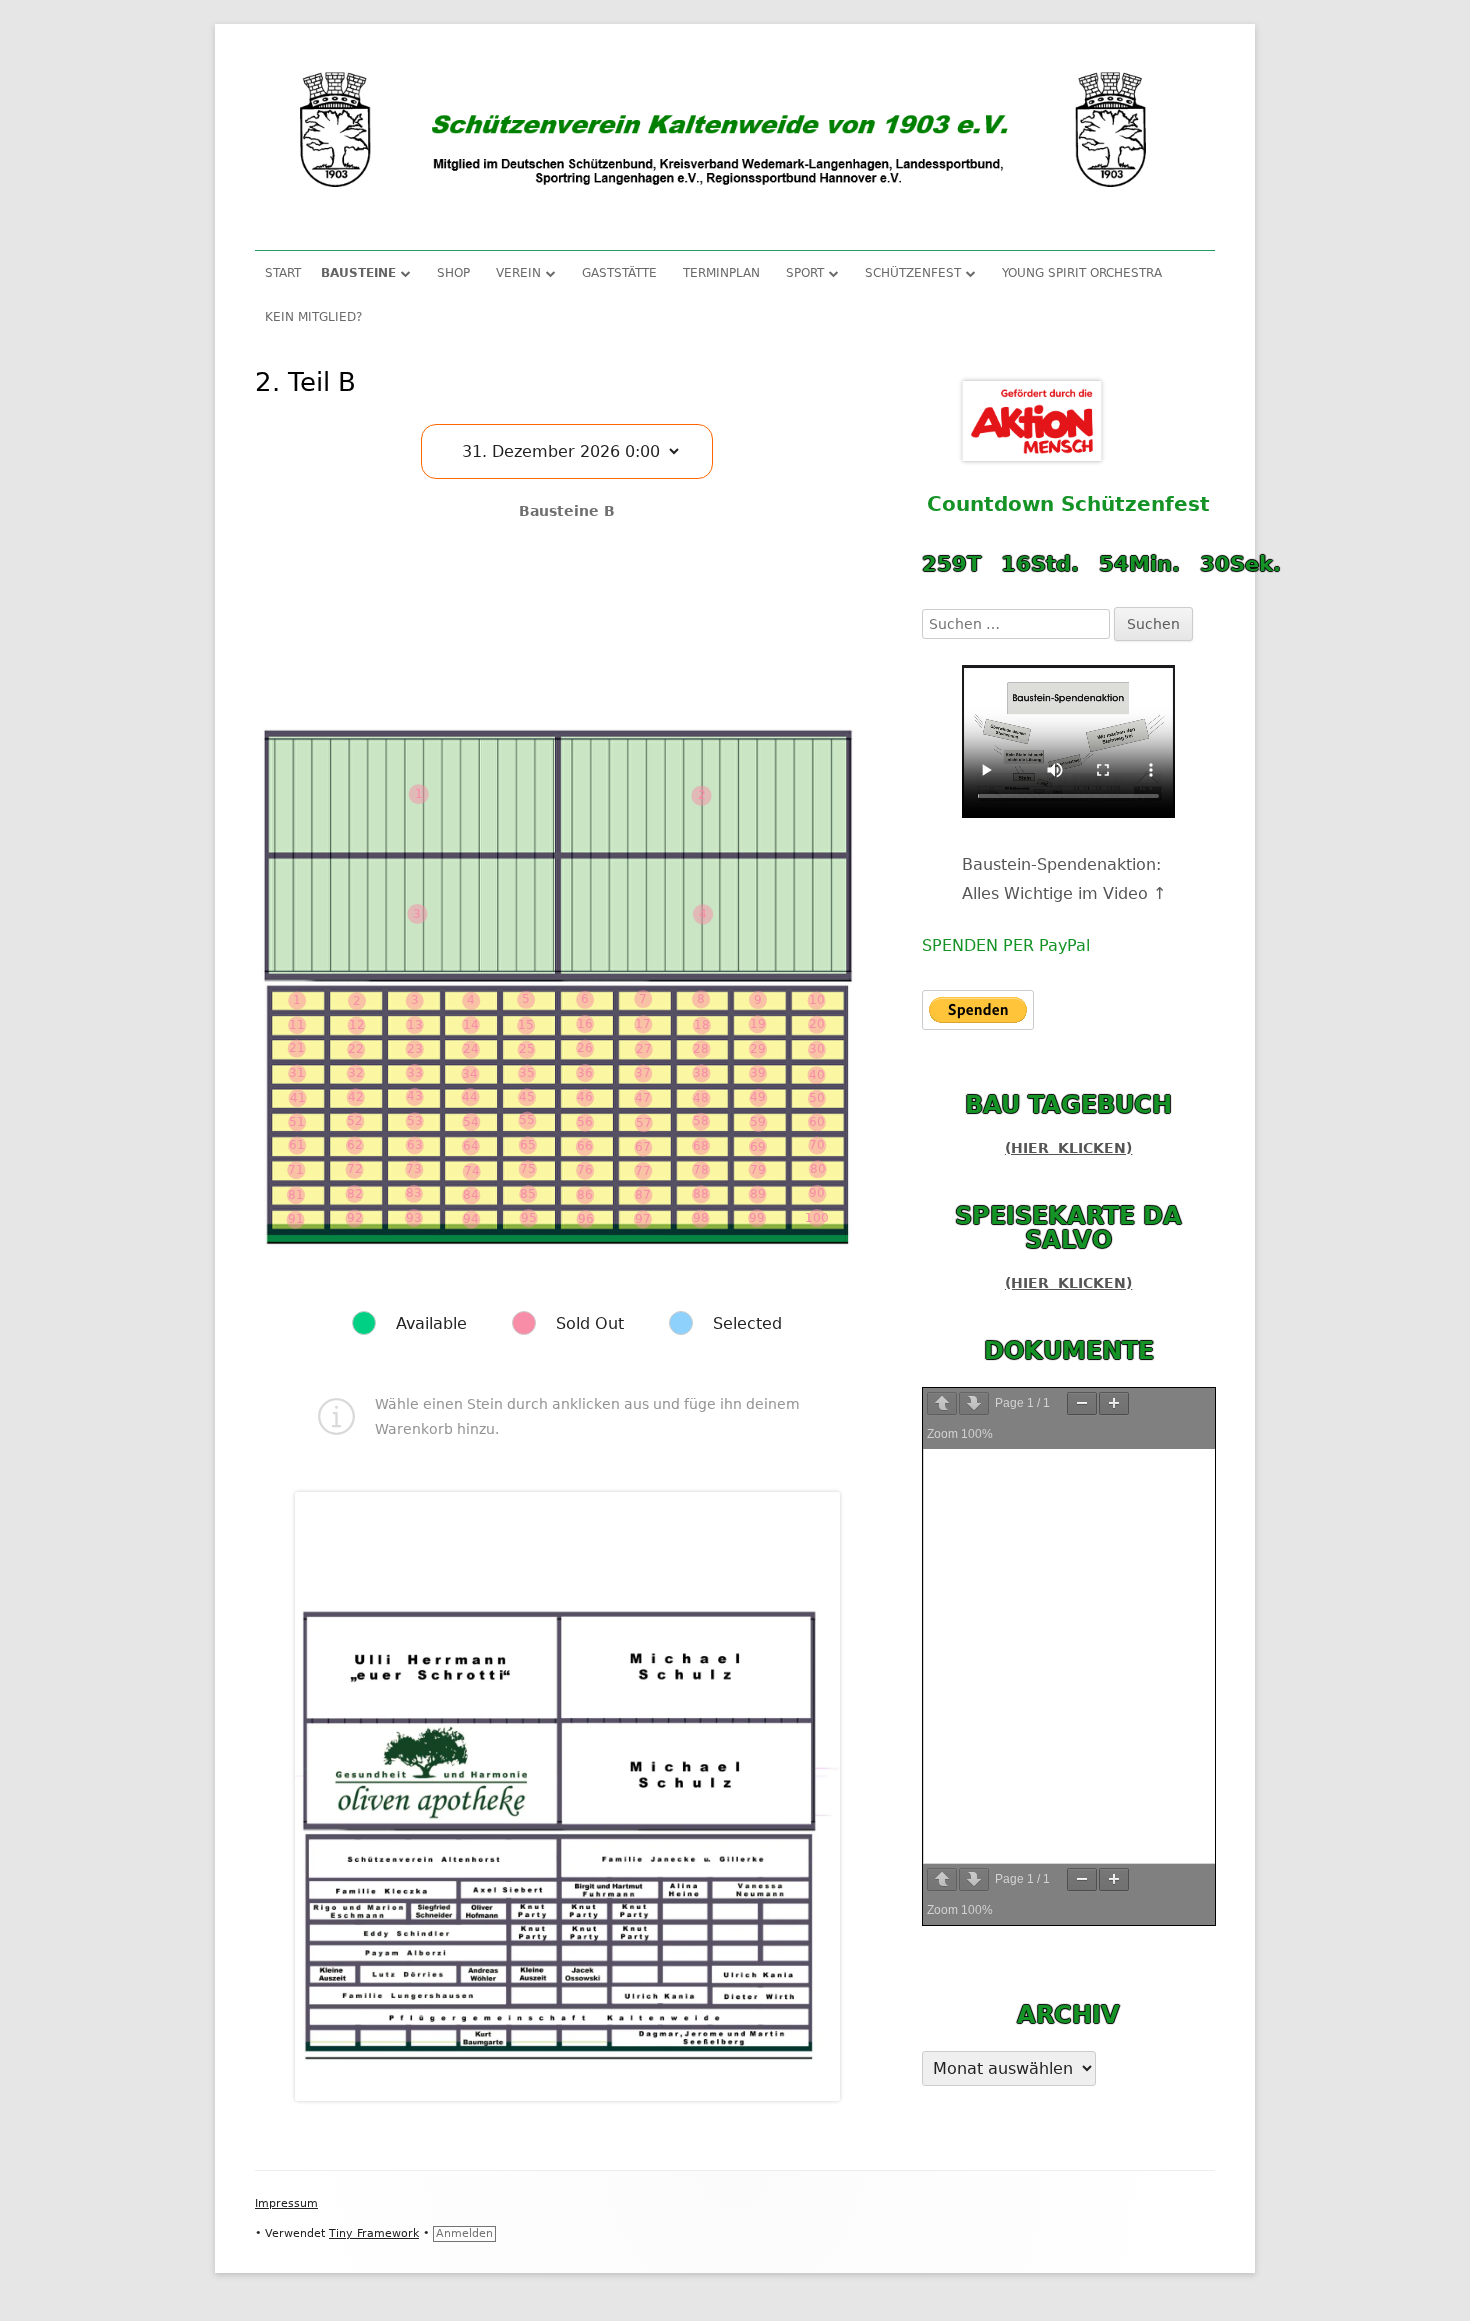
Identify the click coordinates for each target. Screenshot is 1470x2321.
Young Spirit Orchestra (1082, 273)
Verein (518, 273)
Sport (805, 273)
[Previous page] (942, 1403)
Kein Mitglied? (313, 317)
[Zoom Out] (1082, 1403)
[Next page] (974, 1403)
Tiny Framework (374, 2233)
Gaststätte (619, 273)
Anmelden (464, 2233)
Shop (453, 273)
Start (283, 273)
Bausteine (358, 273)
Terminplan (721, 273)
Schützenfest (913, 273)
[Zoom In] (1114, 1403)
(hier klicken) (1069, 1148)
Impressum (286, 2203)
